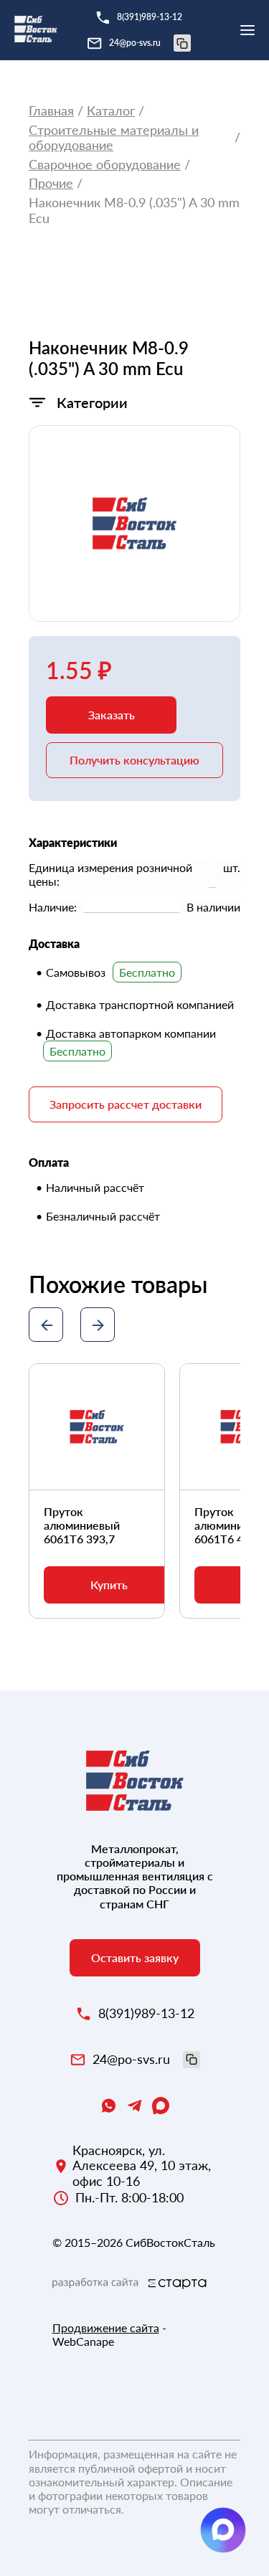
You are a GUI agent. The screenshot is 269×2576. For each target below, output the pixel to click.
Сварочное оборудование (105, 165)
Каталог (111, 111)
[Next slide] (98, 1325)
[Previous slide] (46, 1325)
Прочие (51, 183)
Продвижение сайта (106, 2328)
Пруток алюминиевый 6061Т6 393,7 (82, 1525)
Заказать (112, 715)
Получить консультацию (134, 760)
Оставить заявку (135, 1957)
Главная (51, 111)
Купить (109, 1585)
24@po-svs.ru (135, 43)
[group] (134, 524)
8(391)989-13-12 (150, 17)
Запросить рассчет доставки (126, 1104)
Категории (92, 402)
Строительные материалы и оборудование (114, 138)
